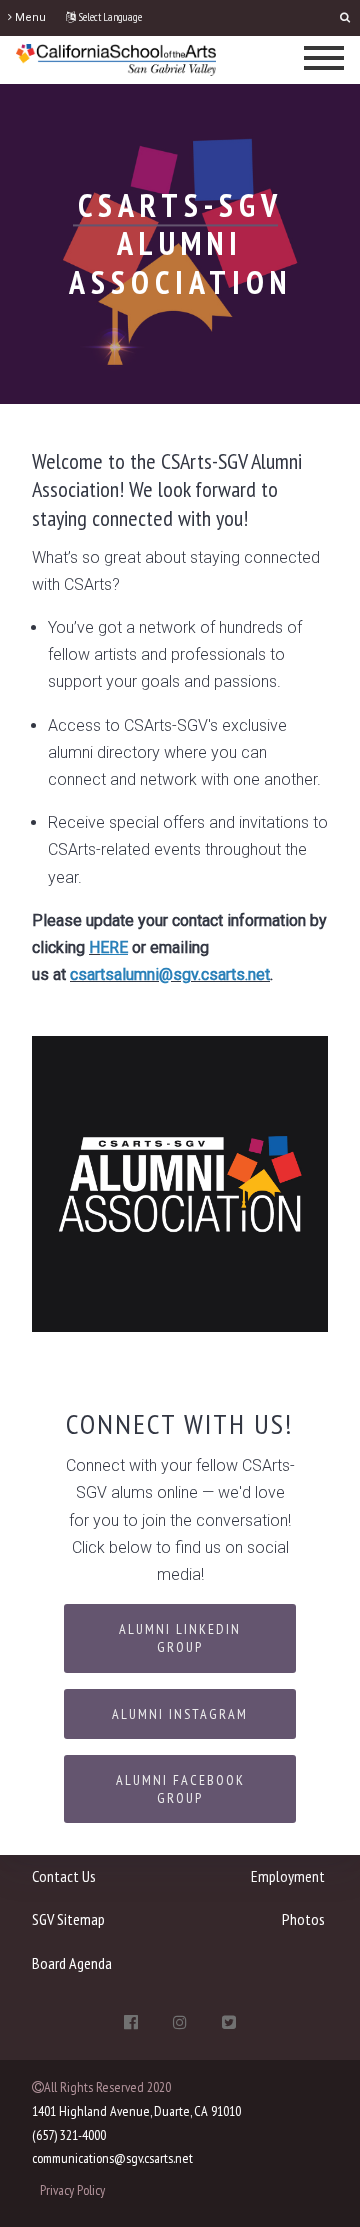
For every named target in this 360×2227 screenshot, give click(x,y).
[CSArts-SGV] (116, 58)
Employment (288, 1876)
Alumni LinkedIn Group (180, 1638)
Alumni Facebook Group (180, 1789)
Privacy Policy (72, 2190)
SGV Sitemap (68, 1919)
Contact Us (64, 1876)
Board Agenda (72, 1963)
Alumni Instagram (180, 1714)
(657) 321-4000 (69, 2135)
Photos (303, 1919)
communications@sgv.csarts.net (112, 2158)
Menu (29, 17)
